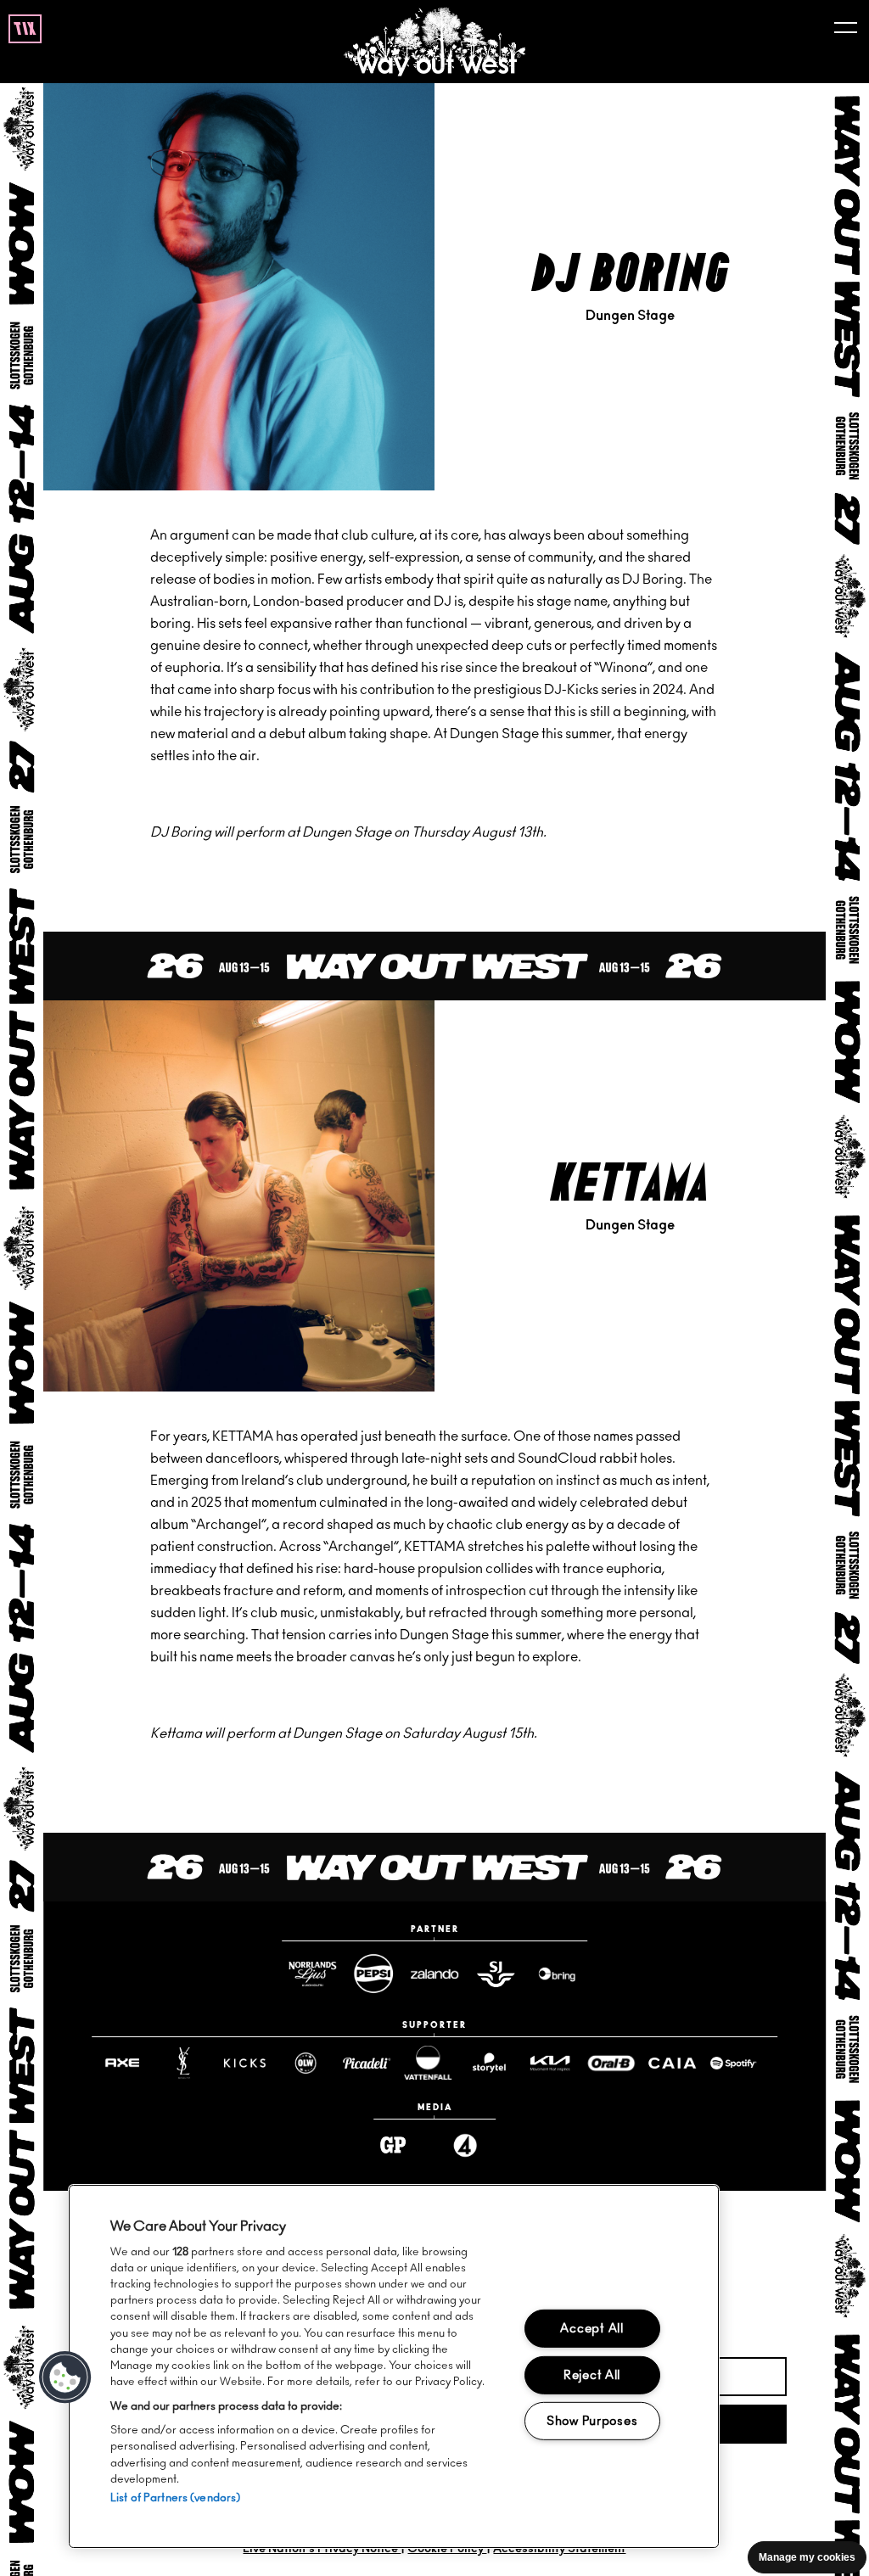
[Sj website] (496, 1974)
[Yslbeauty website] (183, 2064)
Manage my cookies (807, 2557)
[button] (65, 2377)
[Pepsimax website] (373, 1974)
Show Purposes (592, 2421)
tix (25, 30)
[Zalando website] (434, 1974)
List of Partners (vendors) (175, 2498)
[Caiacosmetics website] (672, 2063)
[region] (394, 2366)
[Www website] (557, 1974)
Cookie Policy (447, 2549)
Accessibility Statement (559, 2549)
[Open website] (733, 2063)
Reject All (592, 2374)
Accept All (591, 2329)
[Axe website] (122, 2063)
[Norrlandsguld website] (312, 1974)
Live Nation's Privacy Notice (322, 2549)
